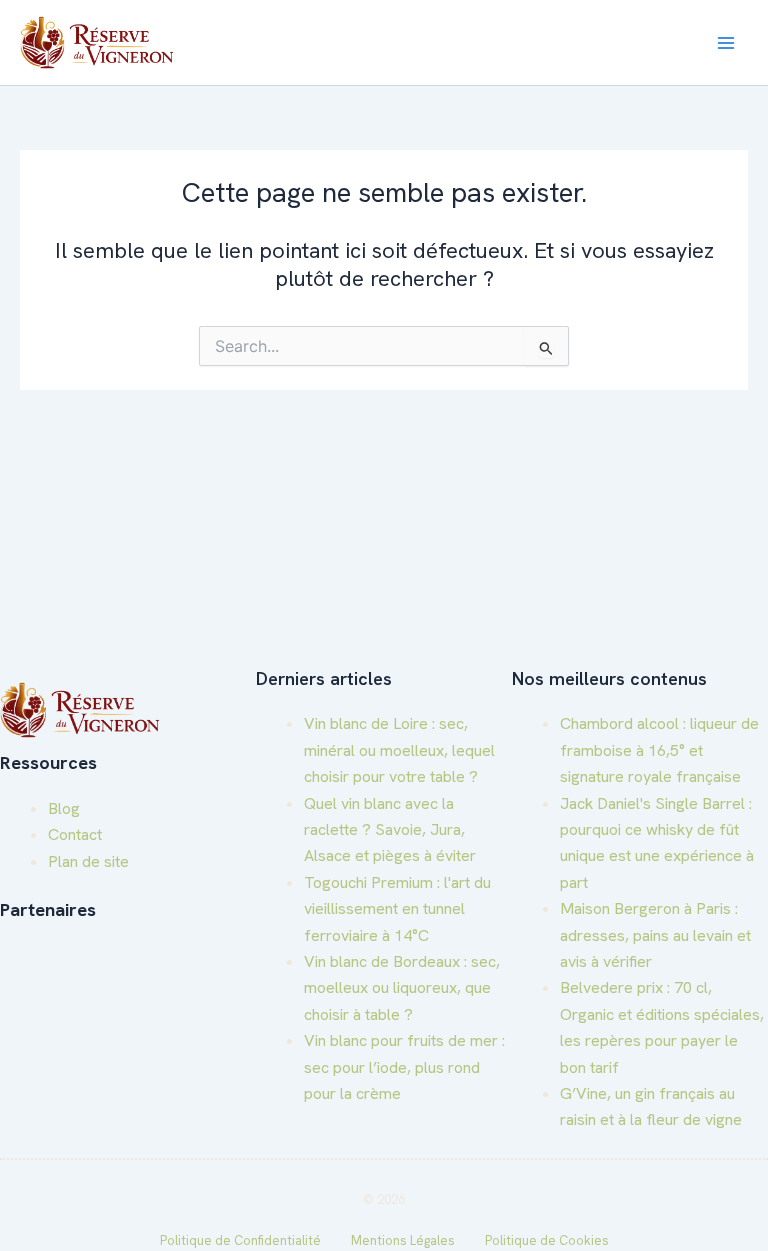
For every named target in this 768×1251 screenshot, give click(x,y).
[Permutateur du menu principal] (726, 43)
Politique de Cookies (547, 1240)
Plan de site (88, 861)
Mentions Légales (403, 1240)
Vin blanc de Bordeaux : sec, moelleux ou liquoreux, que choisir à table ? (402, 988)
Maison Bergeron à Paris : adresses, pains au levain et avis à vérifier (655, 935)
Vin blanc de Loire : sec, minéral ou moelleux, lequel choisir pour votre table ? (399, 750)
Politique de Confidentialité (240, 1240)
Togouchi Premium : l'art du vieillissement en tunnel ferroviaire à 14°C (397, 909)
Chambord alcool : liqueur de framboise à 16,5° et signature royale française (659, 750)
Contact (75, 834)
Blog (64, 808)
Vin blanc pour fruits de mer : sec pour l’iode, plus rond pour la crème (404, 1067)
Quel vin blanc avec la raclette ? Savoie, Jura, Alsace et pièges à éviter (390, 830)
